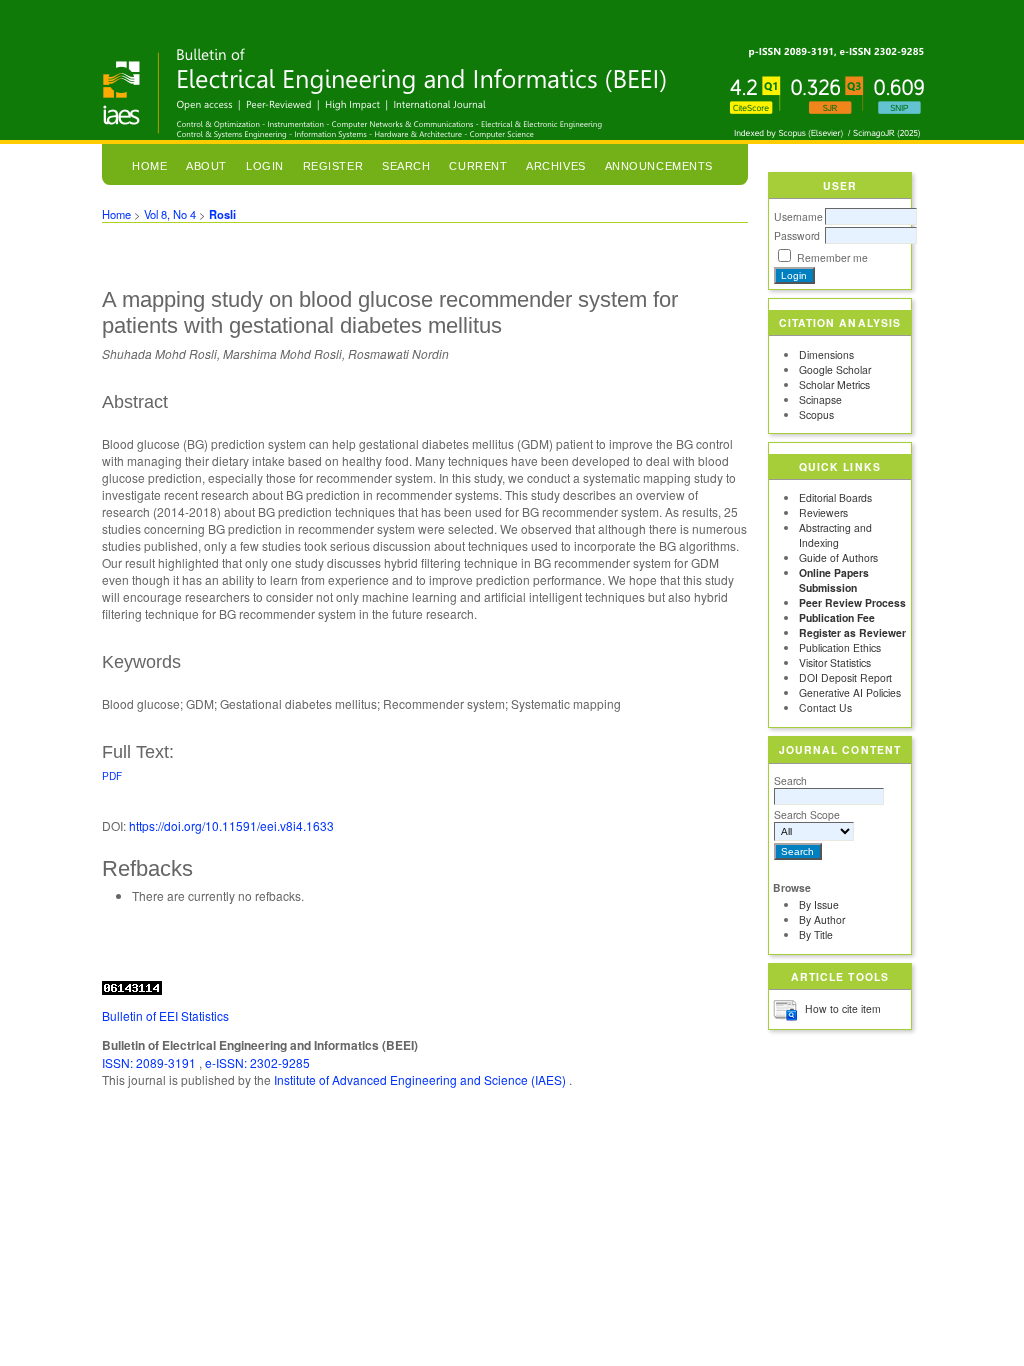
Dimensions (826, 354)
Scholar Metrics (834, 384)
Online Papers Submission (834, 580)
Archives (555, 166)
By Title (816, 934)
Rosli (222, 214)
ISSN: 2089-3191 (150, 1062)
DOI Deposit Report (845, 677)
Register (333, 166)
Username (798, 216)
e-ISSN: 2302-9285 (257, 1062)
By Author (822, 919)
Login (265, 166)
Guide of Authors (838, 557)
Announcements (659, 166)
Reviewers (823, 512)
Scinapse (820, 399)
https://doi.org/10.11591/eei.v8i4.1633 (231, 825)
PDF (112, 775)
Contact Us (825, 707)
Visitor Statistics (835, 662)
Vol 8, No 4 (170, 214)
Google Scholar (835, 369)
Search (790, 780)
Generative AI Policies (850, 692)
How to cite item (843, 1008)
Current (478, 166)
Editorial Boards (835, 497)
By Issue (819, 904)
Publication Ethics (840, 647)
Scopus (816, 414)
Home (149, 166)
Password (797, 235)
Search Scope (807, 814)
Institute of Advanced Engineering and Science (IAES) (421, 1079)
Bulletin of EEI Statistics (165, 1015)
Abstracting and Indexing (835, 535)
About (206, 166)
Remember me (832, 257)
